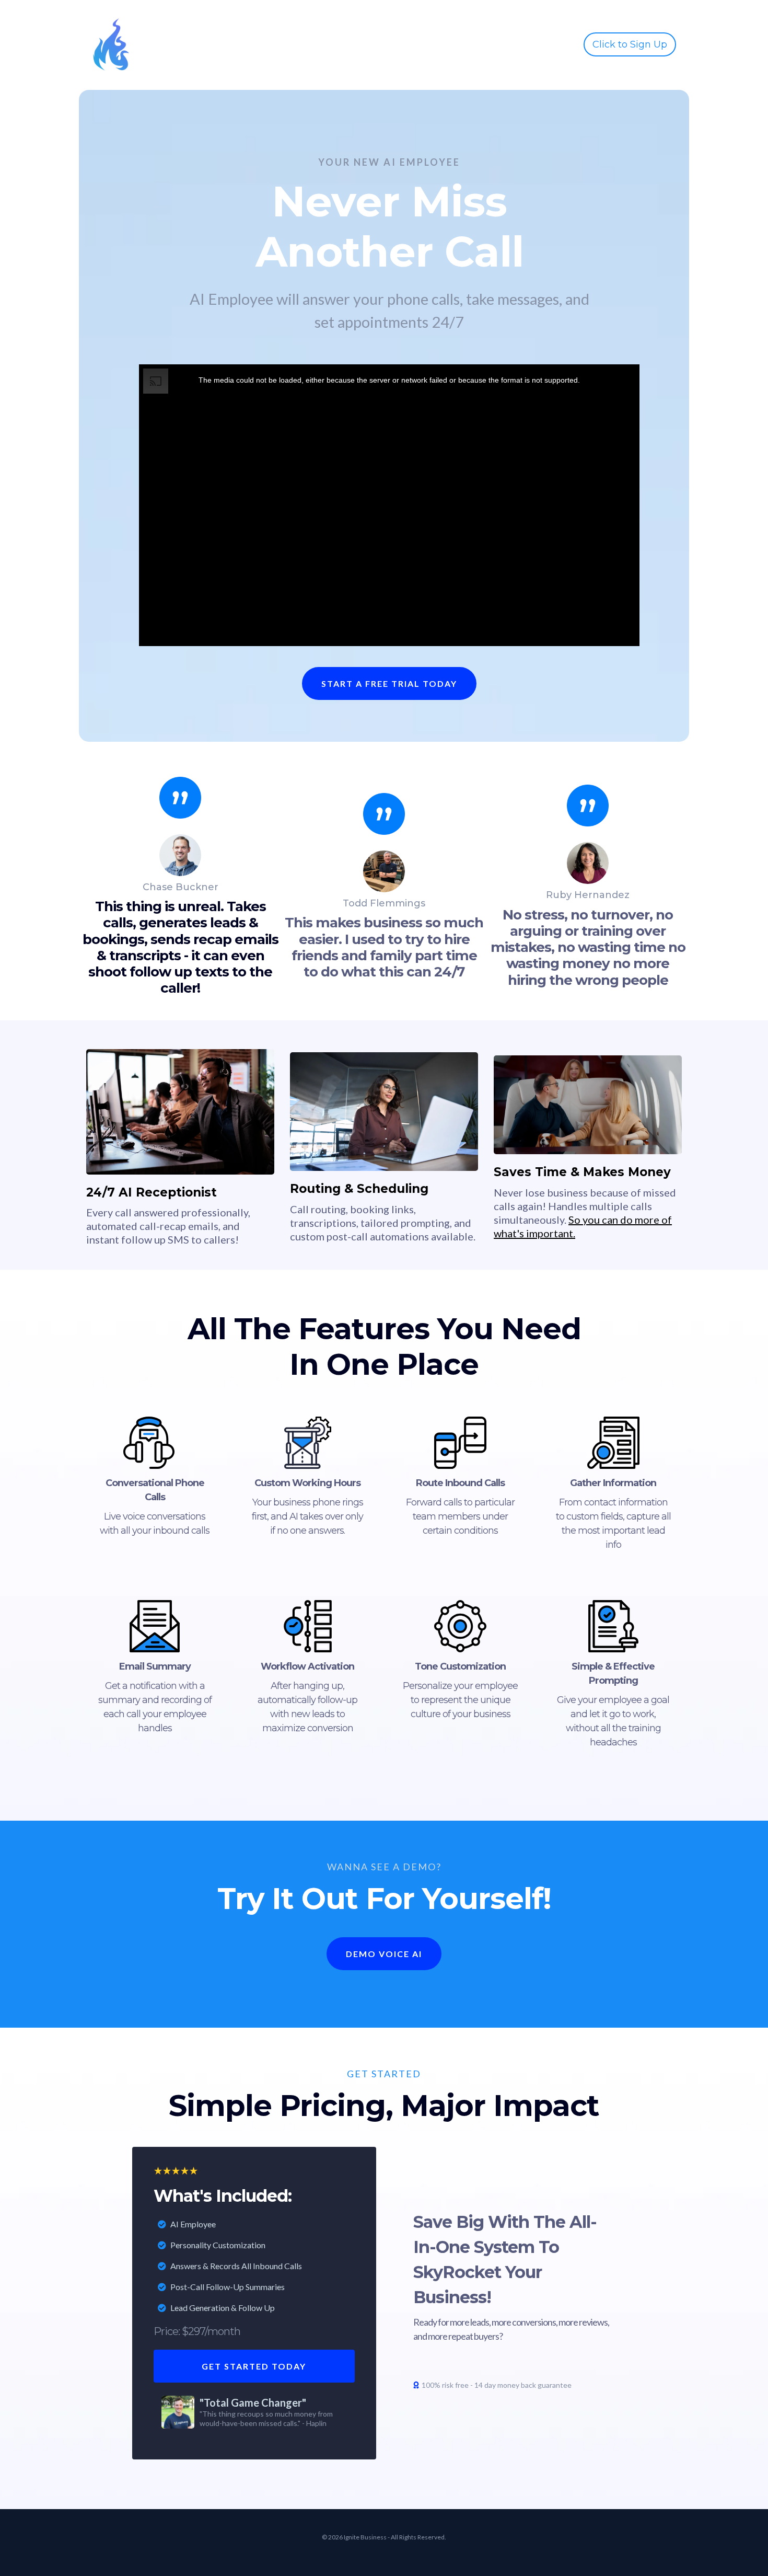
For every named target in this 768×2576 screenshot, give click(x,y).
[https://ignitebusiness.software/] (111, 44)
